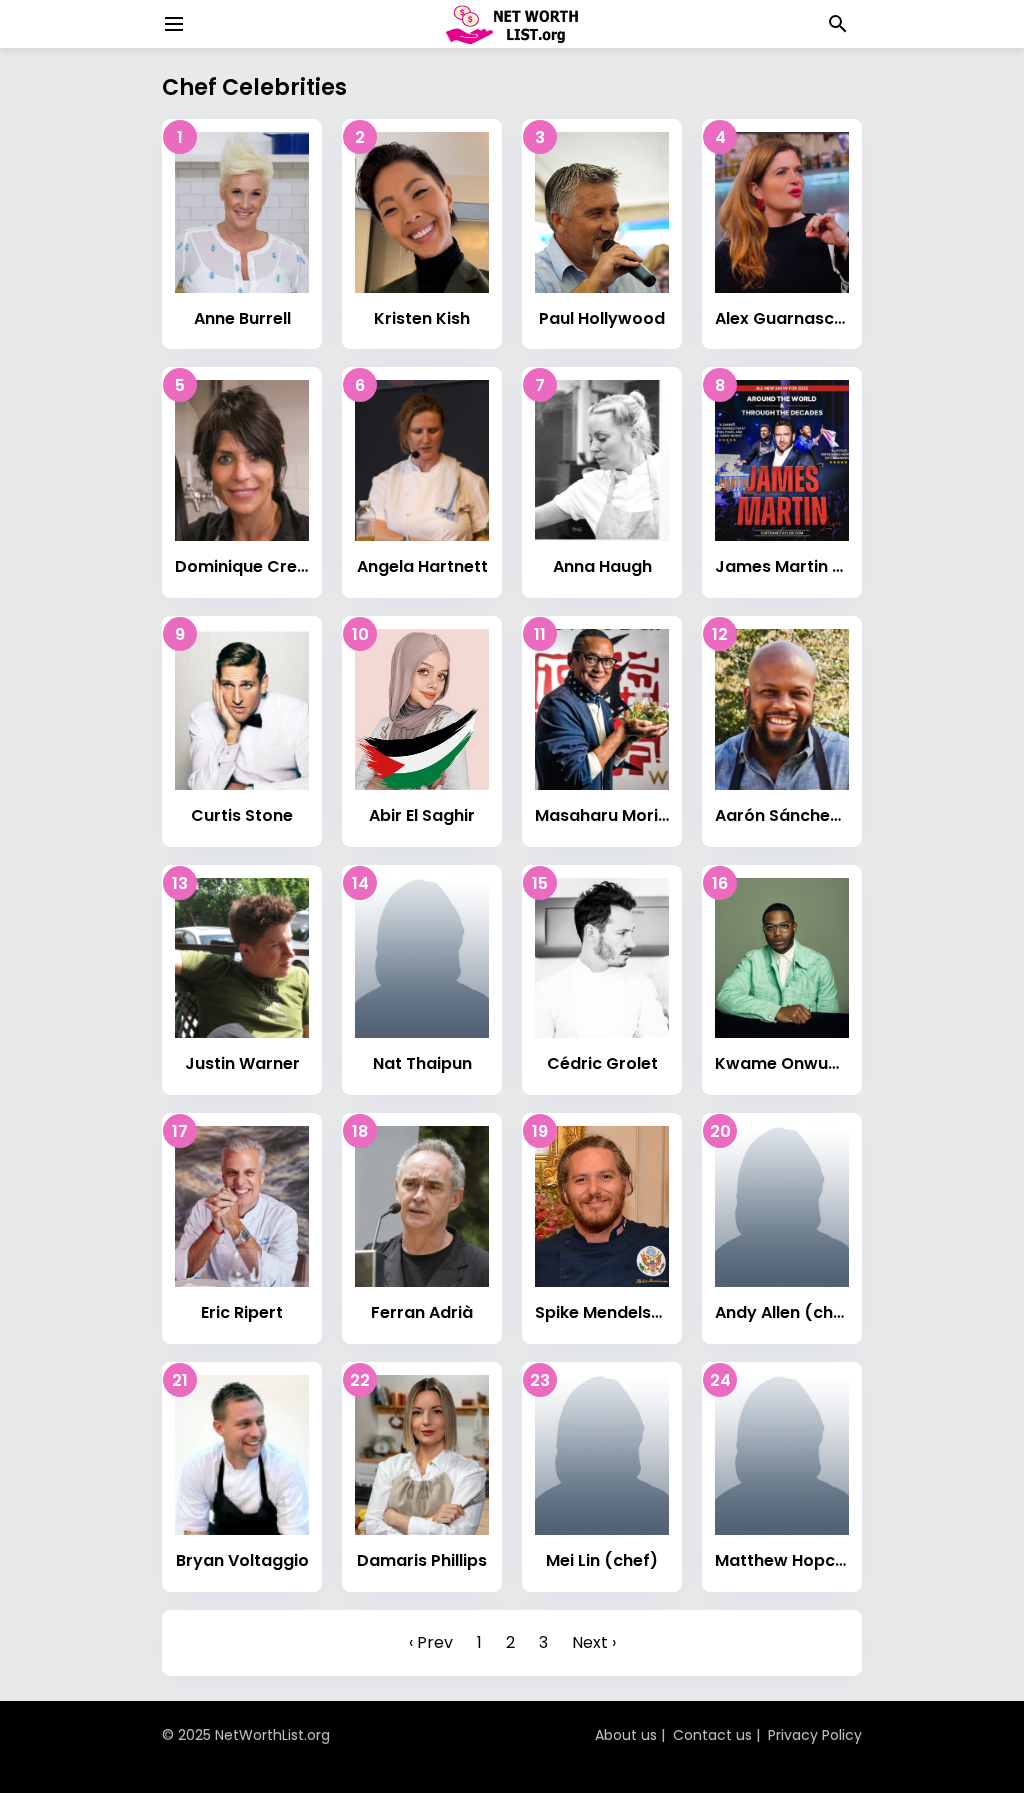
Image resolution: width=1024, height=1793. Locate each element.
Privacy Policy (815, 1735)
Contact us (712, 1735)
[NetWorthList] (512, 24)
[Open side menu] (171, 24)
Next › (594, 1642)
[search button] (838, 24)
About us (626, 1735)
